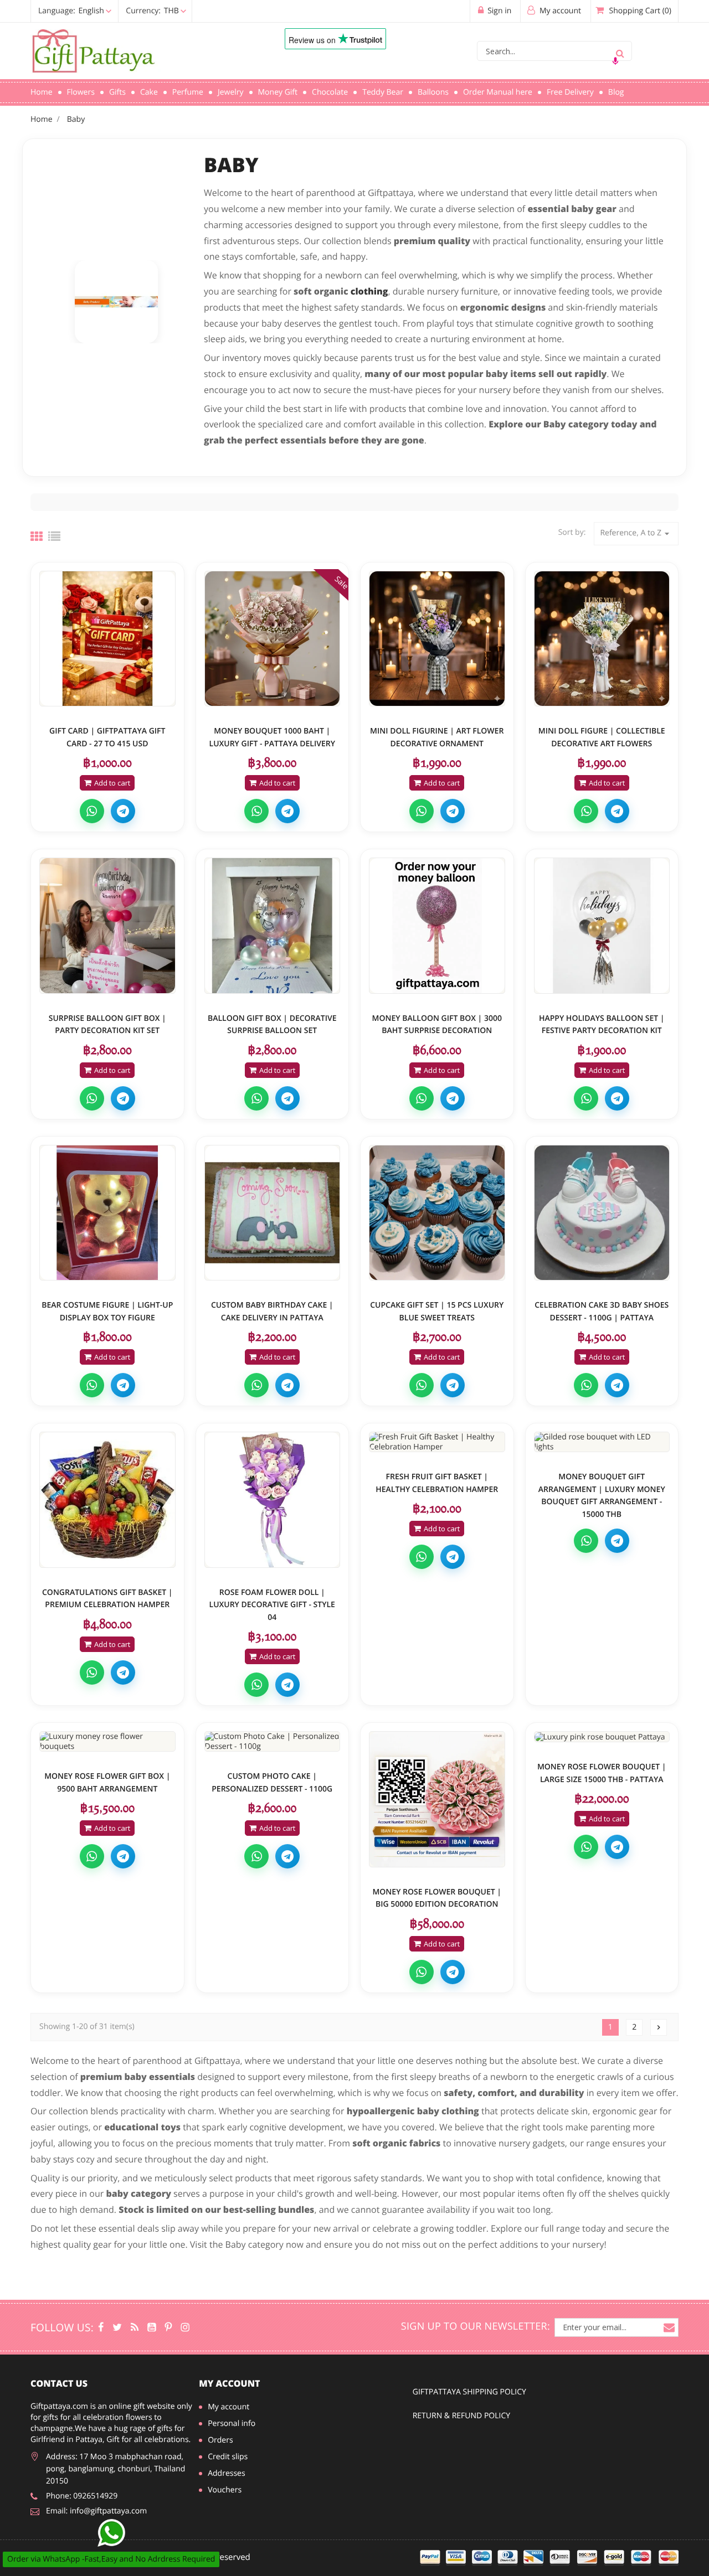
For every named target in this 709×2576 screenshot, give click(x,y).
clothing (369, 291)
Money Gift (278, 92)
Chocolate (330, 92)
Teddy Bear (383, 92)
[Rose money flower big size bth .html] (602, 1737)
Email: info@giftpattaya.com (96, 2511)
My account (229, 2383)
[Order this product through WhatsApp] (92, 811)
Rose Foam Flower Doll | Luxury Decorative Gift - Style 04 (272, 1605)
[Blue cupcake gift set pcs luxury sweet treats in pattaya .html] (437, 1213)
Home (42, 92)
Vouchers (225, 2490)
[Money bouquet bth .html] (602, 1442)
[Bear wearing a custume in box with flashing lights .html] (107, 1213)
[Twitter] (117, 2327)
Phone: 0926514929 (82, 2496)
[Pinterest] (169, 2327)
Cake (149, 92)
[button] (110, 11)
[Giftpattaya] (135, 2327)
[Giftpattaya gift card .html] (107, 639)
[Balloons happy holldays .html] (602, 926)
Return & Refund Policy (461, 2416)
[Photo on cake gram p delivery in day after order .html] (273, 1741)
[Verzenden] (620, 51)
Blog (616, 92)
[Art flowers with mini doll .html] (437, 639)
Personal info (232, 2423)
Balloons (433, 92)
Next (659, 2027)
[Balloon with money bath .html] (437, 926)
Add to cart (112, 783)
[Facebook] (101, 2327)
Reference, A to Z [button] (636, 533)
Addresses (226, 2473)
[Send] (111, 2533)
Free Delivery (570, 92)
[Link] (141, 51)
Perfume (188, 92)
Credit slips (228, 2457)
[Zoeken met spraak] (615, 61)
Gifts (117, 92)
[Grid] (37, 536)
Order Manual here (498, 92)
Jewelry (231, 92)
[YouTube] (151, 2327)
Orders (220, 2440)
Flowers (81, 92)
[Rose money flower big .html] (437, 1799)
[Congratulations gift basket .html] (107, 1500)
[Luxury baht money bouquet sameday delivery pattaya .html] (273, 639)
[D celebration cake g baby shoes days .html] (602, 1213)
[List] (54, 536)
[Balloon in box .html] (107, 926)
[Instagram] (185, 2327)
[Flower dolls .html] (273, 1500)
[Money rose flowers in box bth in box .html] (107, 1741)
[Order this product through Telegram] (123, 811)
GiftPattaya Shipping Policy (469, 2392)
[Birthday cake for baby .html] (273, 1213)
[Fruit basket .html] (437, 1442)
